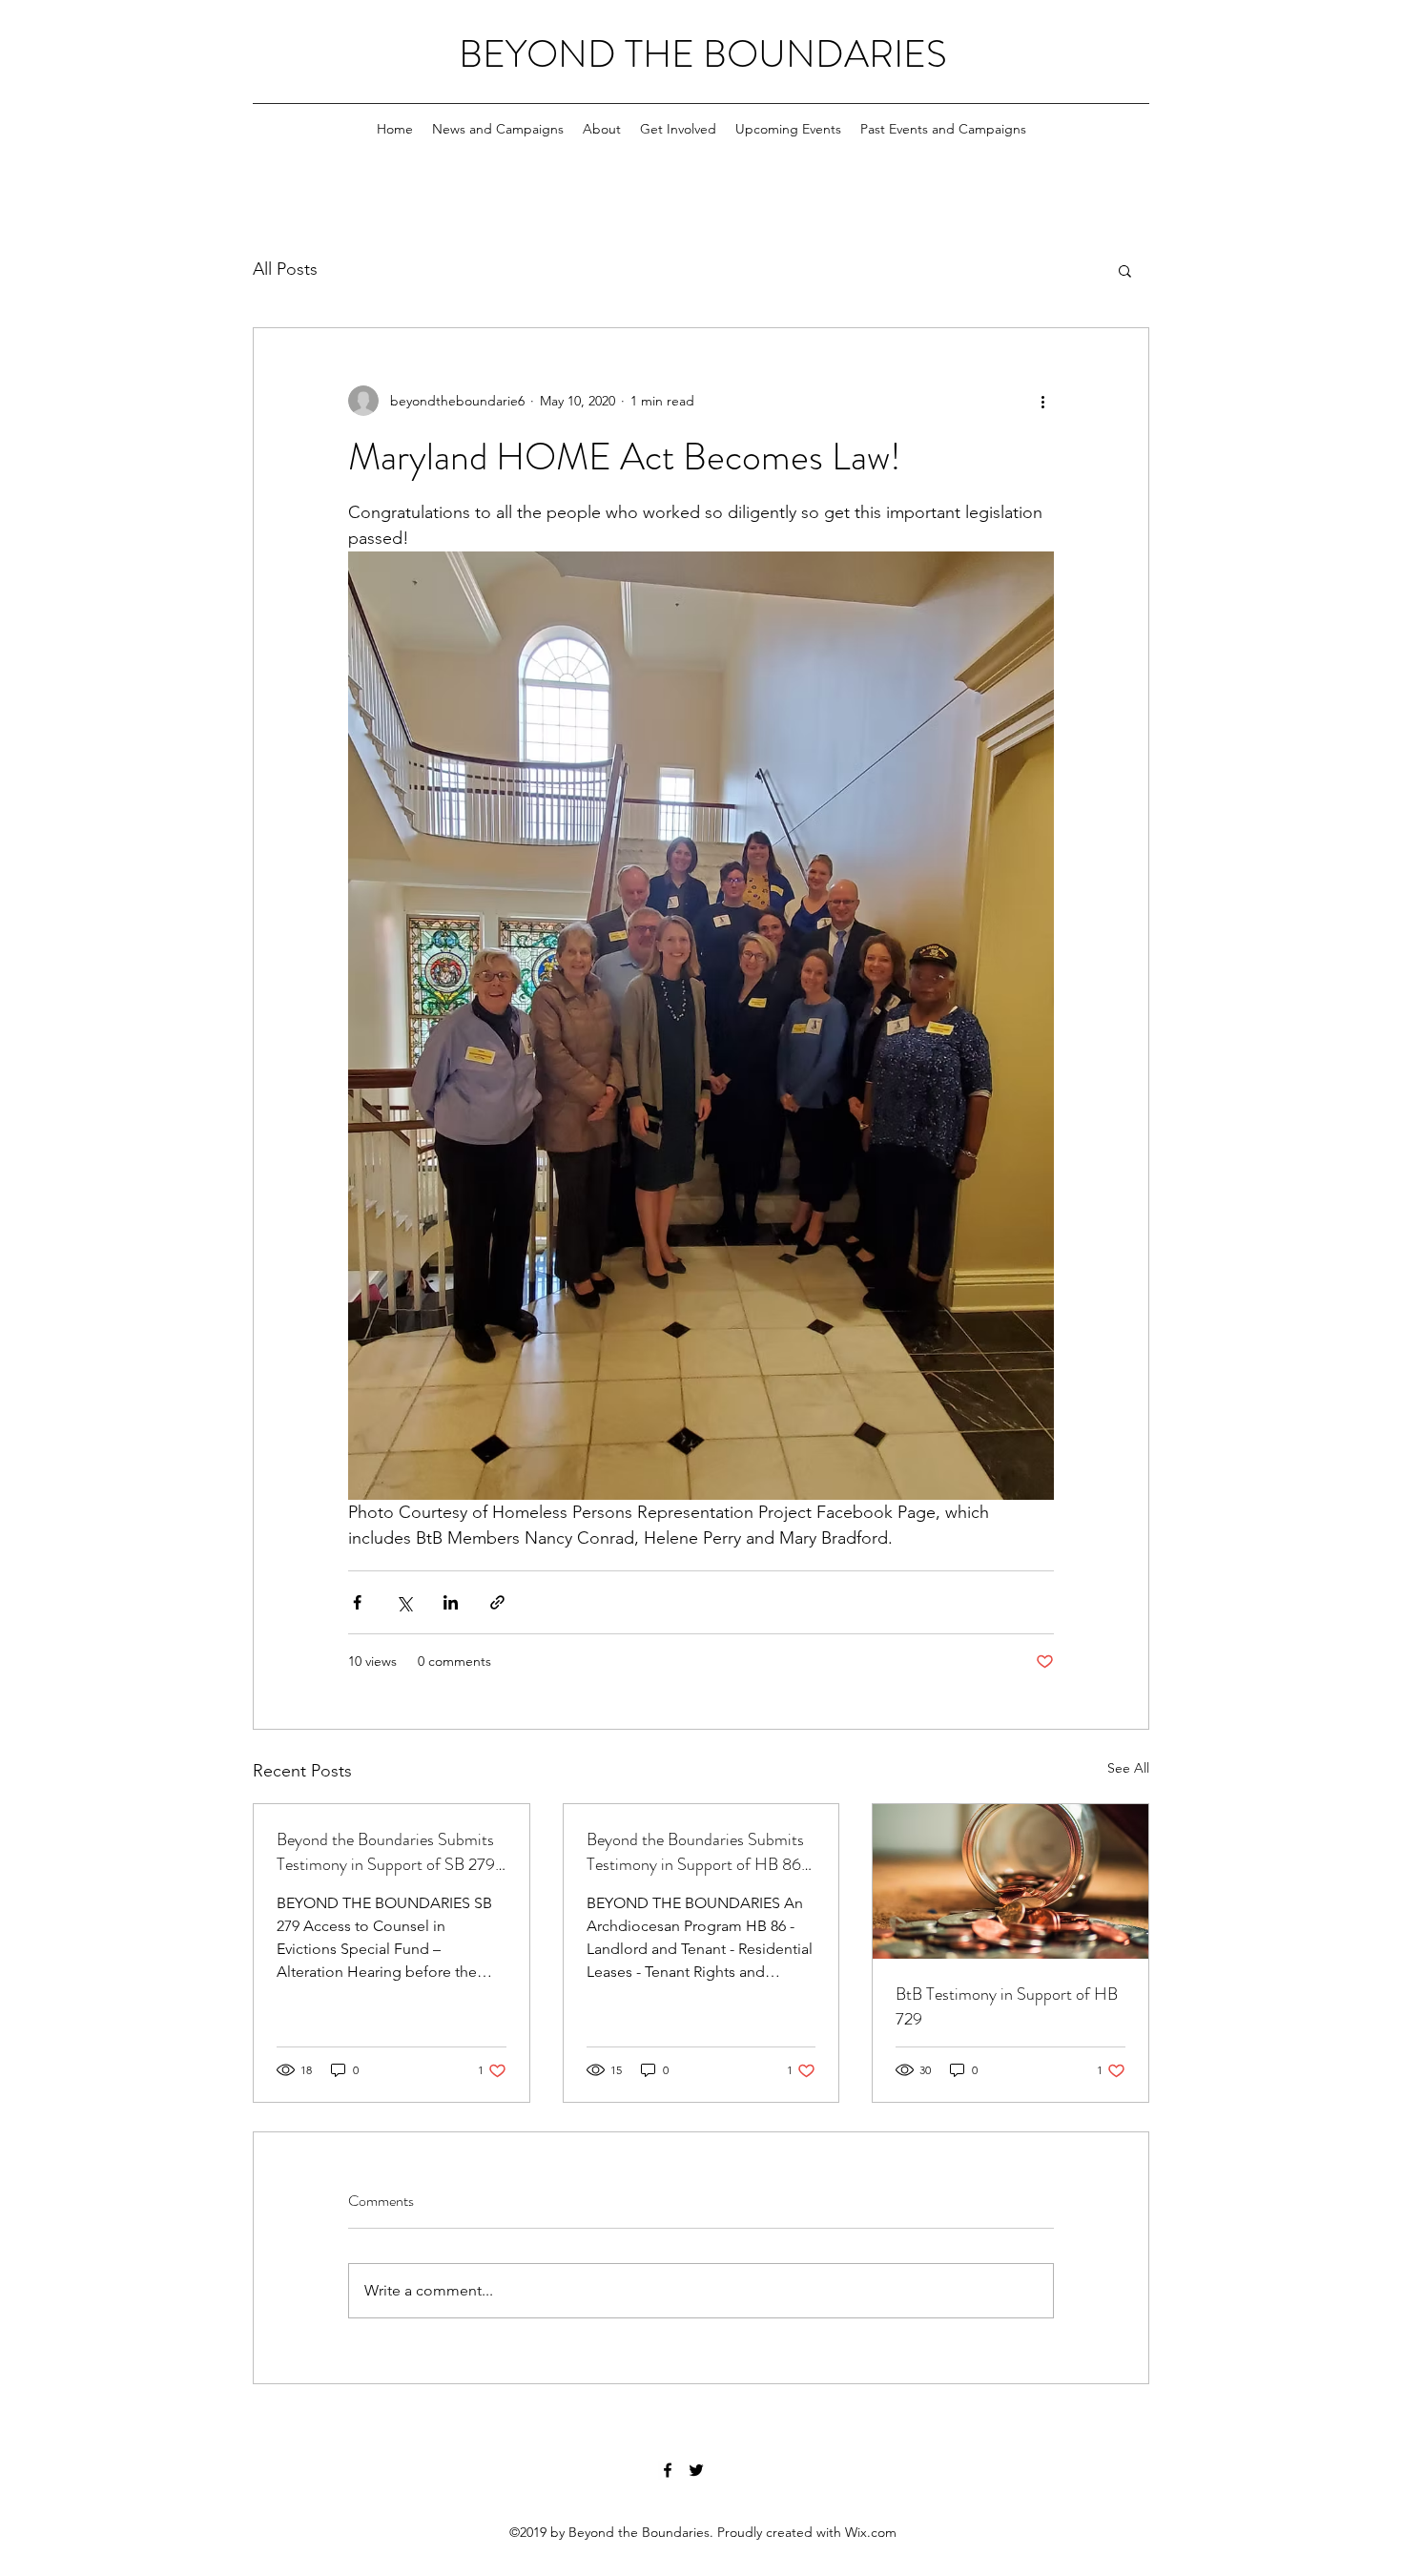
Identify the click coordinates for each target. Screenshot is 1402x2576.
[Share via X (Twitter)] (404, 1602)
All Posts (285, 269)
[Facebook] (668, 2470)
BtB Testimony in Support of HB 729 (1007, 2006)
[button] (1125, 270)
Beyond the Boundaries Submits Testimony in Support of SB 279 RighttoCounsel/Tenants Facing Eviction (386, 1852)
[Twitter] (696, 2470)
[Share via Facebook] (357, 1602)
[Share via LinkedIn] (451, 1602)
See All (1128, 1768)
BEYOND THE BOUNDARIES (703, 54)
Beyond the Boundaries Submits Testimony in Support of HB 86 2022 (695, 1852)
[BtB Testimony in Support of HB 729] (1010, 1881)
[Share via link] (497, 1602)
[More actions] (1042, 401)
